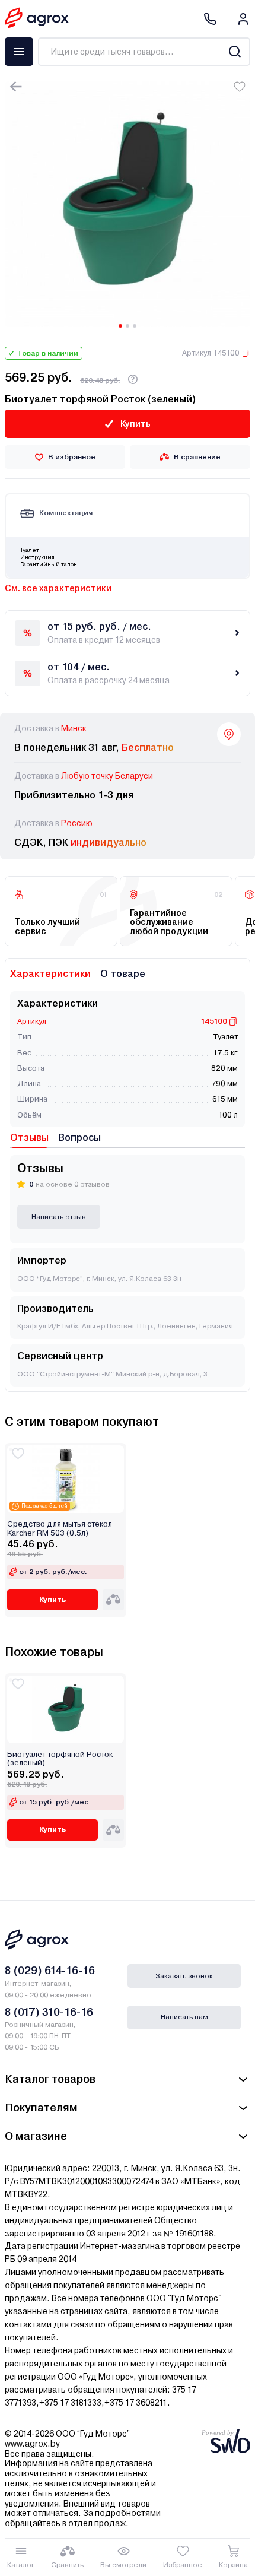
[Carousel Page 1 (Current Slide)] (120, 326)
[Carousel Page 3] (135, 326)
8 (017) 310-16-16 (49, 2012)
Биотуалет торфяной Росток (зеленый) (60, 1759)
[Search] (235, 52)
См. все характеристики (58, 588)
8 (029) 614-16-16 (50, 1970)
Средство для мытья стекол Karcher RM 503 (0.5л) (60, 1528)
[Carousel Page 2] (128, 326)
